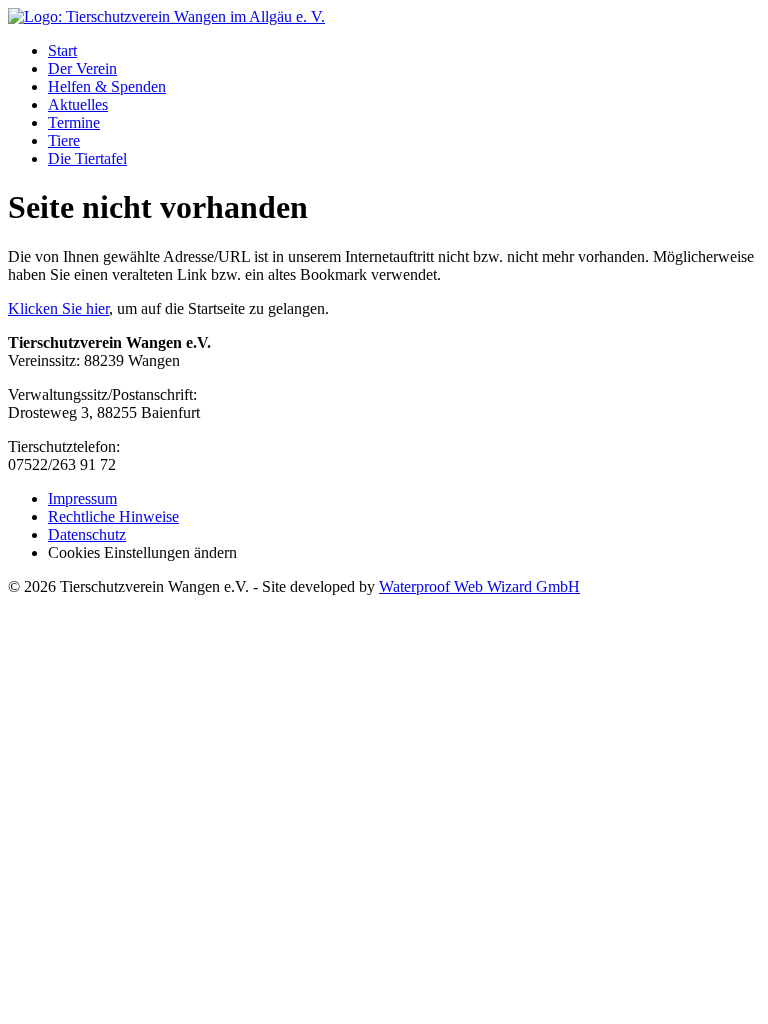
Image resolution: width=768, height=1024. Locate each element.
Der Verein (82, 68)
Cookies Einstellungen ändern (142, 552)
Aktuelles (78, 104)
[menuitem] (404, 51)
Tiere (64, 140)
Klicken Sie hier (58, 308)
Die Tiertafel (87, 158)
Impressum (82, 498)
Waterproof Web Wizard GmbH (479, 586)
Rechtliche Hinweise (113, 516)
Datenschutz (87, 534)
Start (62, 50)
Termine (74, 122)
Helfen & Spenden (107, 86)
